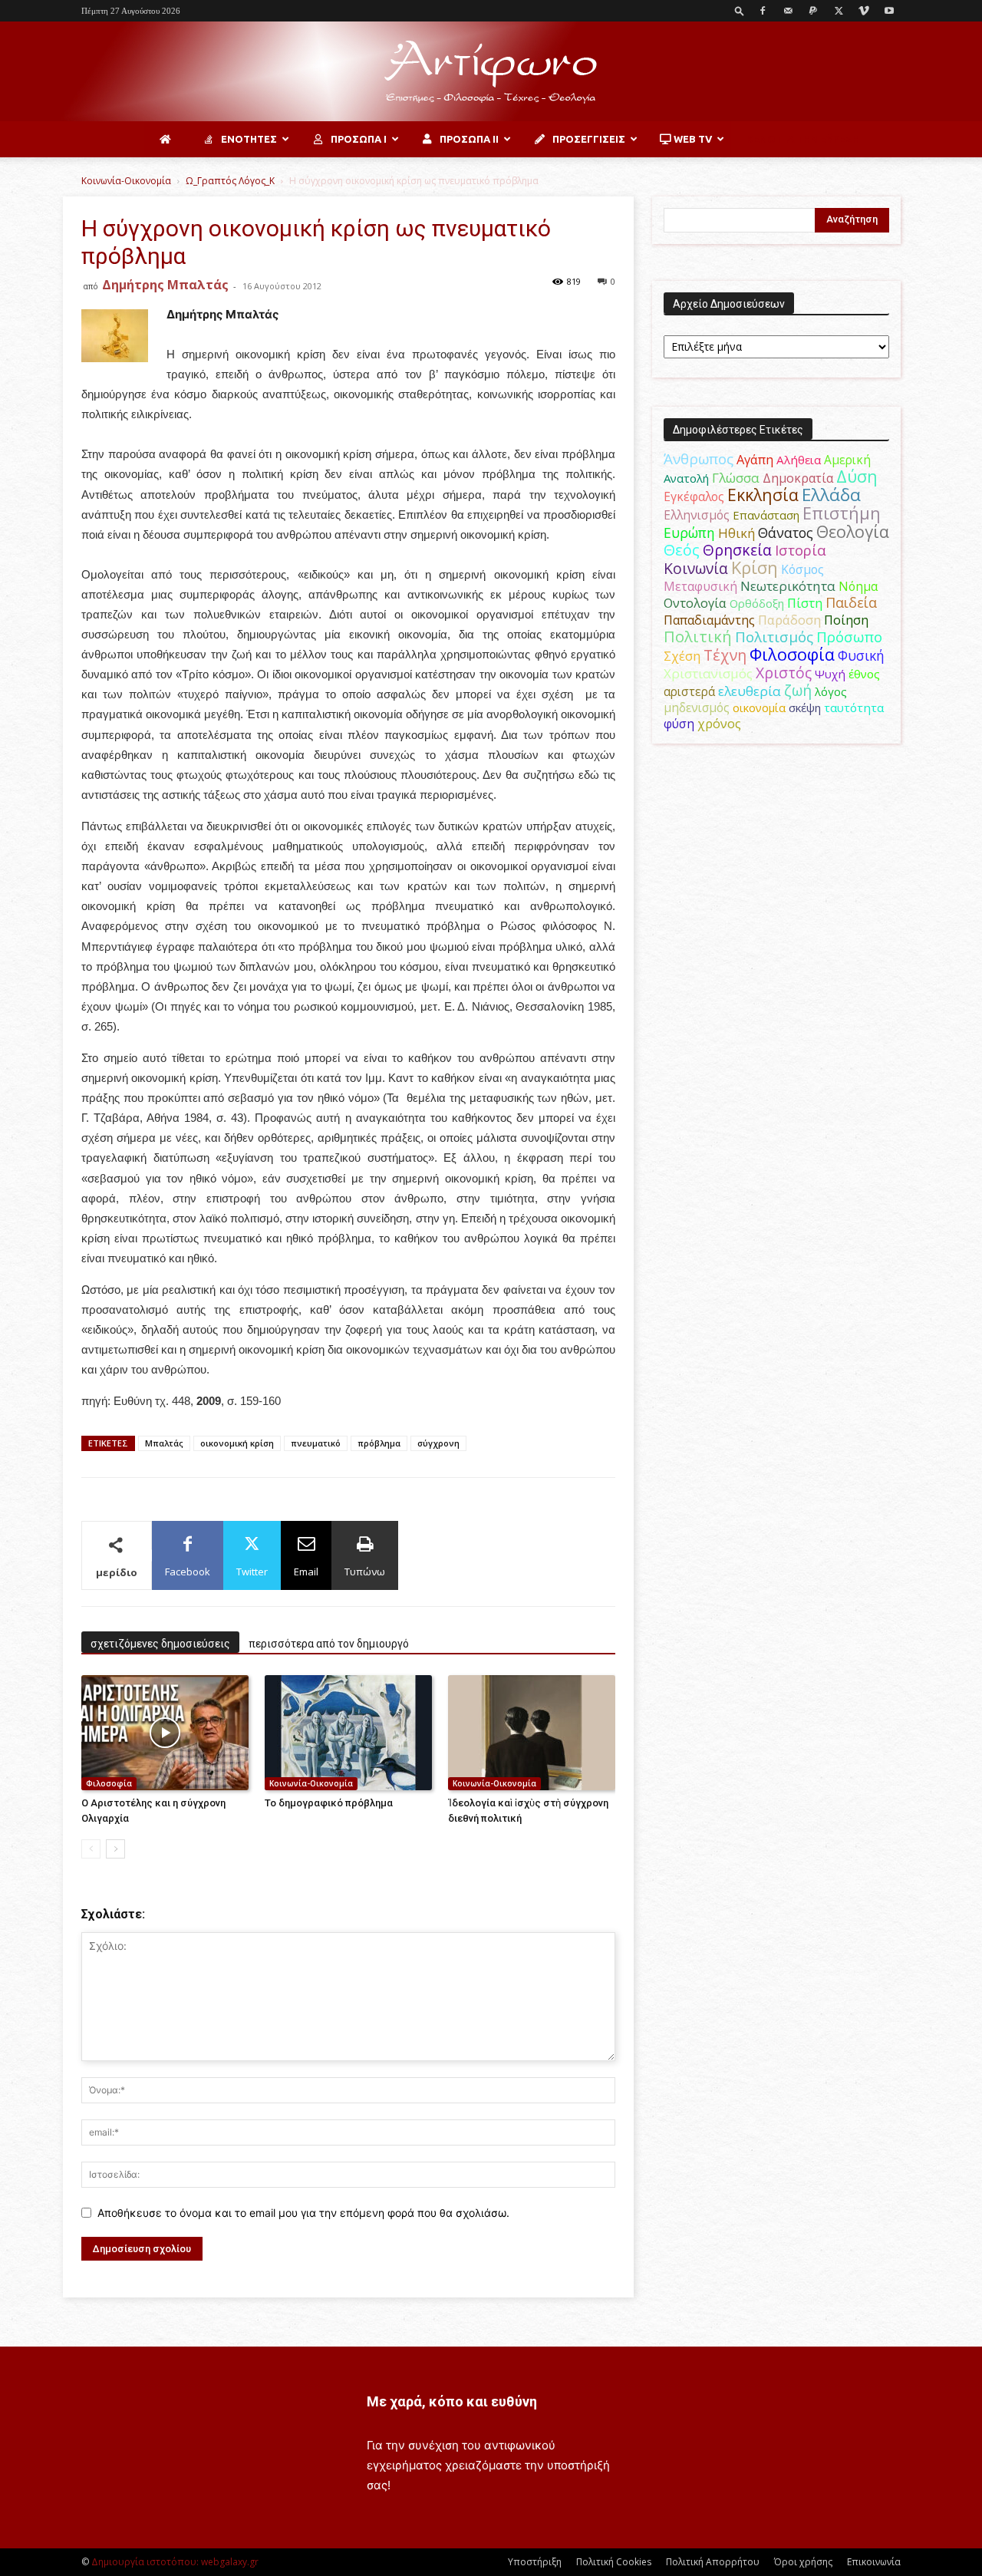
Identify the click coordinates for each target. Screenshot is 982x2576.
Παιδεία (851, 602)
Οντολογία (695, 603)
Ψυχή (830, 674)
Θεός (682, 550)
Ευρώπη (689, 533)
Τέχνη (725, 655)
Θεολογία (853, 531)
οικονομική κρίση (237, 1443)
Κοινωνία (696, 568)
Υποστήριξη (535, 2562)
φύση (679, 724)
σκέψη (805, 707)
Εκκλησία (763, 495)
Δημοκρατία (798, 478)
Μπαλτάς (164, 1443)
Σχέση (682, 656)
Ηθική (736, 533)
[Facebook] (763, 11)
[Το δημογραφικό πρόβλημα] (348, 1733)
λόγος (831, 691)
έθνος (864, 674)
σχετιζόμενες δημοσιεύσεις (160, 1644)
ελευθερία (750, 691)
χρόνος (719, 724)
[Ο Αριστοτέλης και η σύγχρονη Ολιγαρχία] (165, 1733)
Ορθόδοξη (757, 603)
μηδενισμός (697, 708)
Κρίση (755, 567)
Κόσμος (802, 569)
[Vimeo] (864, 11)
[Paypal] (813, 11)
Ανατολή (686, 478)
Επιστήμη (842, 513)
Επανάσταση (766, 515)
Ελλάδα (831, 495)
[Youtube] (889, 11)
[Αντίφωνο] (491, 72)
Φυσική (861, 655)
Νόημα (858, 586)
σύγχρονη (438, 1443)
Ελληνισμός (697, 515)
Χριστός (784, 673)
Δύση (857, 476)
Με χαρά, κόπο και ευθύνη (452, 2401)
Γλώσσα (736, 478)
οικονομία (759, 707)
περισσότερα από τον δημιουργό (329, 1644)
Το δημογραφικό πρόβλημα (329, 1803)
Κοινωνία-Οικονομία (126, 181)
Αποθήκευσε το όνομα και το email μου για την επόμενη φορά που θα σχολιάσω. (303, 2213)
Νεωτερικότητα (788, 586)
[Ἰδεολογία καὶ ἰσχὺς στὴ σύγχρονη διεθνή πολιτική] (532, 1733)
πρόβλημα (379, 1443)
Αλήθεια (799, 460)
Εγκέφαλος (694, 496)
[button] (740, 10)
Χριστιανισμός (708, 673)
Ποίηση (846, 620)
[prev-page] (91, 1849)
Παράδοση (789, 620)
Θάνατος (786, 533)
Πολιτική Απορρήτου (713, 2562)
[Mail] (788, 11)
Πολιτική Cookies (614, 2562)
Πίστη (805, 603)
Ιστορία (801, 550)
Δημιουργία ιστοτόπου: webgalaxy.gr (175, 2562)
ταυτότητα (854, 707)
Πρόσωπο (849, 637)
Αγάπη (755, 460)
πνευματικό (316, 1443)
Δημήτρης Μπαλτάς (165, 285)
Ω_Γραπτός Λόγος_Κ (230, 181)
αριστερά (689, 691)
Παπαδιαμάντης (709, 620)
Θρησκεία (737, 550)
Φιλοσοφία (109, 1783)
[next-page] (115, 1849)
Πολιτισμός (774, 637)
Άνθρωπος (699, 459)
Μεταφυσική (700, 586)
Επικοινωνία (874, 2562)
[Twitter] (839, 11)
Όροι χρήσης (803, 2562)
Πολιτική (698, 637)
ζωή (798, 690)
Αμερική (847, 460)
